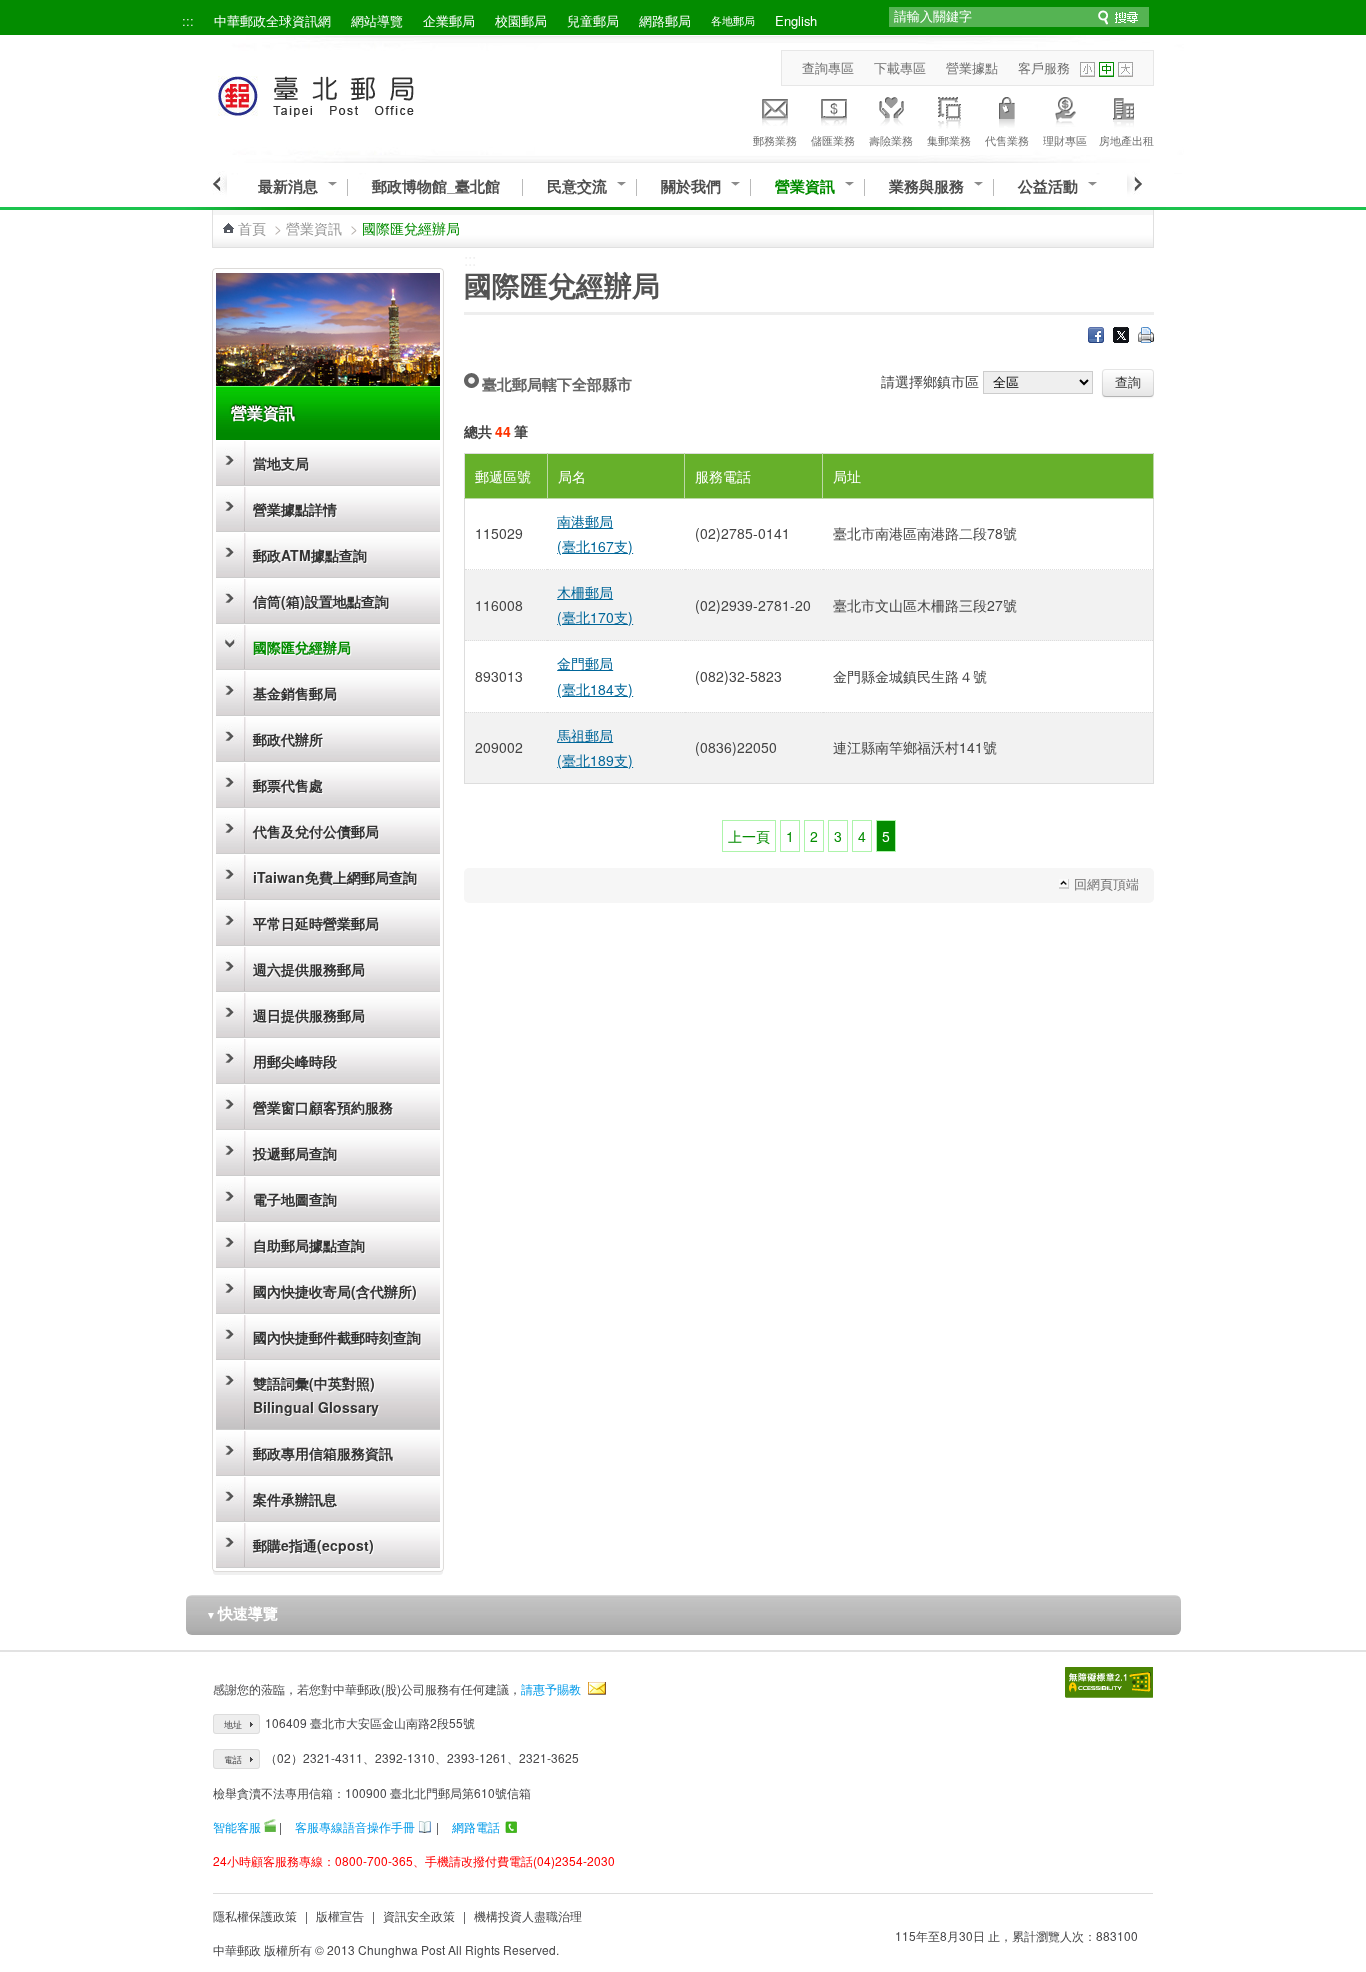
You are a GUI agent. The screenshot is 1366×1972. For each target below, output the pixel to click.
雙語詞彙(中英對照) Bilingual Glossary (316, 1395)
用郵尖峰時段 (295, 1061)
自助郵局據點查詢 (309, 1245)
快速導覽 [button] (242, 1613)
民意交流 (577, 186)
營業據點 (972, 67)
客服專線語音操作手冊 (355, 1826)
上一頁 (749, 836)
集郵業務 (949, 140)
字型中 (1106, 69)
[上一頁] (219, 184)
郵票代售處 (288, 785)
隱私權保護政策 (255, 1915)
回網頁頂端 (1106, 883)
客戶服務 (1044, 67)
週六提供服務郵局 (309, 969)
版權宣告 (340, 1915)
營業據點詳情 (295, 509)
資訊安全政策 (419, 1915)
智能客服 (237, 1826)
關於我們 (691, 186)
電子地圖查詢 (295, 1199)
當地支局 (281, 463)
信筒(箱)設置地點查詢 (321, 601)
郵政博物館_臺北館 (436, 186)
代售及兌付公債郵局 (316, 831)
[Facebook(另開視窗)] (1096, 337)
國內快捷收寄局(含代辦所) (335, 1291)
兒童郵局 (593, 20)
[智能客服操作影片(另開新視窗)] (270, 1826)
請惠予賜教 (551, 1688)
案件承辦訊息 (295, 1499)
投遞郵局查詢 (295, 1153)
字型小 (1087, 69)
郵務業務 (775, 140)
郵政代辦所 (288, 739)
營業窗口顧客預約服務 (323, 1107)
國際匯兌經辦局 (302, 647)
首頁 (252, 228)
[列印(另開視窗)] (1146, 337)
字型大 (1125, 69)
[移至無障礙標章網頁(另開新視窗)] (1109, 1682)
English (796, 20)
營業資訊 (805, 186)
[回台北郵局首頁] (353, 92)
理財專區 (1065, 140)
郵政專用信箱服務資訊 (323, 1453)
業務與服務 (926, 186)
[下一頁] (1134, 184)
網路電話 (476, 1826)
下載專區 (900, 67)
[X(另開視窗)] (1121, 337)
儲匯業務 (833, 140)
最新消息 (288, 186)
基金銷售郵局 (295, 693)
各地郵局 (733, 20)
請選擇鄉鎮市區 (930, 381)
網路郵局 (665, 20)
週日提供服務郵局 (309, 1015)
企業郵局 (449, 20)
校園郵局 (521, 20)
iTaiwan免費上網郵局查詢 (335, 877)
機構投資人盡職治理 (528, 1915)
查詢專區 (828, 67)
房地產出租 (1126, 140)
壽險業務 (891, 140)
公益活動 (1048, 186)
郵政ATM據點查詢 (310, 555)
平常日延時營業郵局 (316, 923)
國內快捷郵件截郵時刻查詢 (337, 1337)
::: (188, 20)
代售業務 (1007, 140)
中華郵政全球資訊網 (272, 20)
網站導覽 (377, 20)
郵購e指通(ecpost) (313, 1545)
